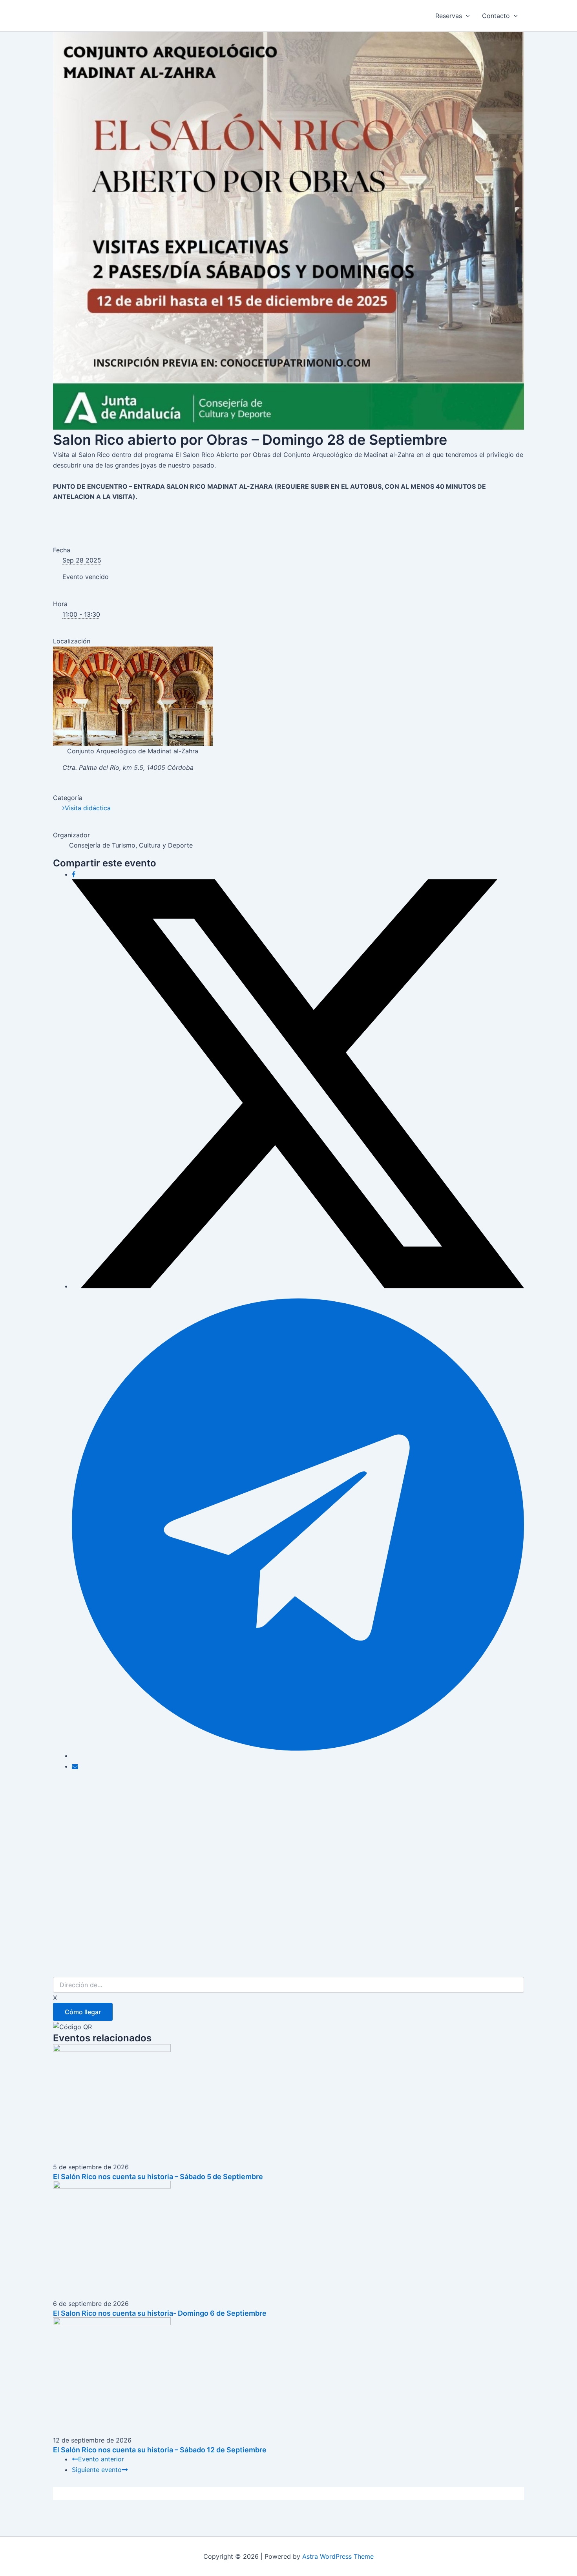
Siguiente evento (97, 2470)
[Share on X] (298, 1286)
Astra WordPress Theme (338, 2556)
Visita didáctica (88, 808)
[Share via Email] (75, 1766)
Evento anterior (101, 2459)
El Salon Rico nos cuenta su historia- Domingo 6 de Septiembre (160, 2313)
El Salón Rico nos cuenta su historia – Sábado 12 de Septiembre (160, 2450)
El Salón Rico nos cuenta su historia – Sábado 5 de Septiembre (158, 2177)
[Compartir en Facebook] (74, 874)
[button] (466, 16)
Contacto (496, 16)
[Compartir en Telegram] (298, 1756)
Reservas (449, 16)
